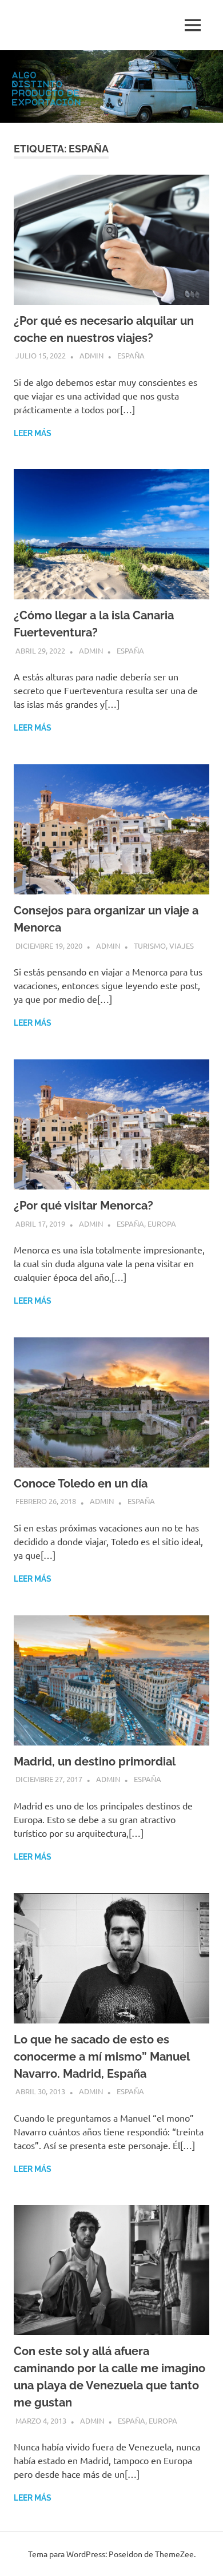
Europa (162, 1224)
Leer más (33, 433)
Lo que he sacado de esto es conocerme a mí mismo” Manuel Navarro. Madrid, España (101, 2057)
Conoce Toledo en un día (81, 1483)
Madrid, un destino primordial (95, 1761)
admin (91, 355)
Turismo (150, 946)
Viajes (182, 946)
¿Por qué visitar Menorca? (83, 1206)
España (131, 355)
